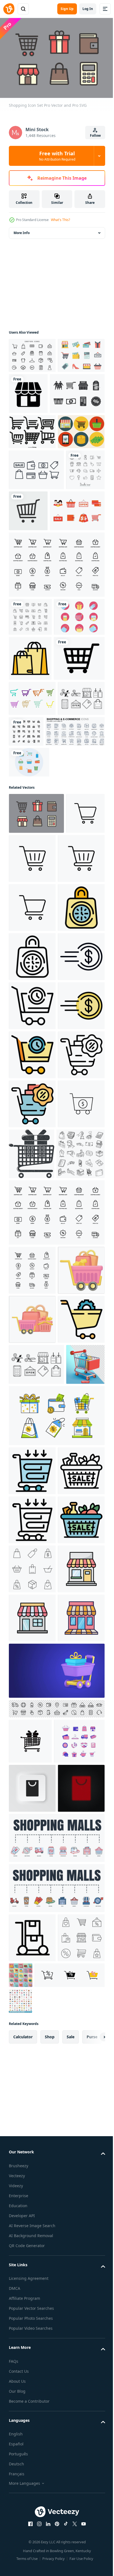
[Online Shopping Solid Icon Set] (75, 929)
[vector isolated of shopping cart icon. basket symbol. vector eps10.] (69, 584)
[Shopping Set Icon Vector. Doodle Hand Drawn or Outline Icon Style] (33, 1683)
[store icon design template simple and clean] (32, 2384)
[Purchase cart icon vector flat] (32, 1946)
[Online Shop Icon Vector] (77, 391)
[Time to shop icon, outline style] (32, 1287)
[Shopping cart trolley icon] (32, 1848)
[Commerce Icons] (29, 995)
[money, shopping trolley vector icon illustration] (32, 1631)
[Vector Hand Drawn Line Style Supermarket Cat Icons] (32, 470)
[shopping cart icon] (28, 1087)
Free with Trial (57, 156)
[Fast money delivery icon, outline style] (32, 1337)
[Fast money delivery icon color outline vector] (32, 1435)
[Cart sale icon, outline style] (32, 2188)
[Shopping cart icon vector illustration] (34, 856)
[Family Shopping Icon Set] (36, 432)
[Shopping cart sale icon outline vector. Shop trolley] (32, 1533)
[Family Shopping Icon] (36, 625)
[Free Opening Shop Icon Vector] (32, 931)
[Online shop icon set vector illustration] (56, 679)
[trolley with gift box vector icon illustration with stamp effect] (81, 1632)
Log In (88, 9)
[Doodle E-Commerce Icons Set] (28, 584)
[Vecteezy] (9, 9)
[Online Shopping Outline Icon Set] (30, 731)
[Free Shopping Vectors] (32, 353)
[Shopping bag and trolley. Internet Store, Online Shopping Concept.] (32, 1897)
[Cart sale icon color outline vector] (32, 2286)
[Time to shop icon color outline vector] (32, 1238)
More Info (22, 230)
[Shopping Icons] (34, 769)
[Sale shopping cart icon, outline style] (32, 1386)
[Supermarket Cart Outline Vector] (32, 896)
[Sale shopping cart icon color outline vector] (32, 1484)
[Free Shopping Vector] (32, 505)
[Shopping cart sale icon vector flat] (32, 1582)
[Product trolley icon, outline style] (32, 2237)
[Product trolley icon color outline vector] (32, 2139)
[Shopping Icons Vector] (32, 388)
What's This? (60, 220)
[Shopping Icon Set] (36, 543)
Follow (95, 135)
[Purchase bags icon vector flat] (30, 811)
